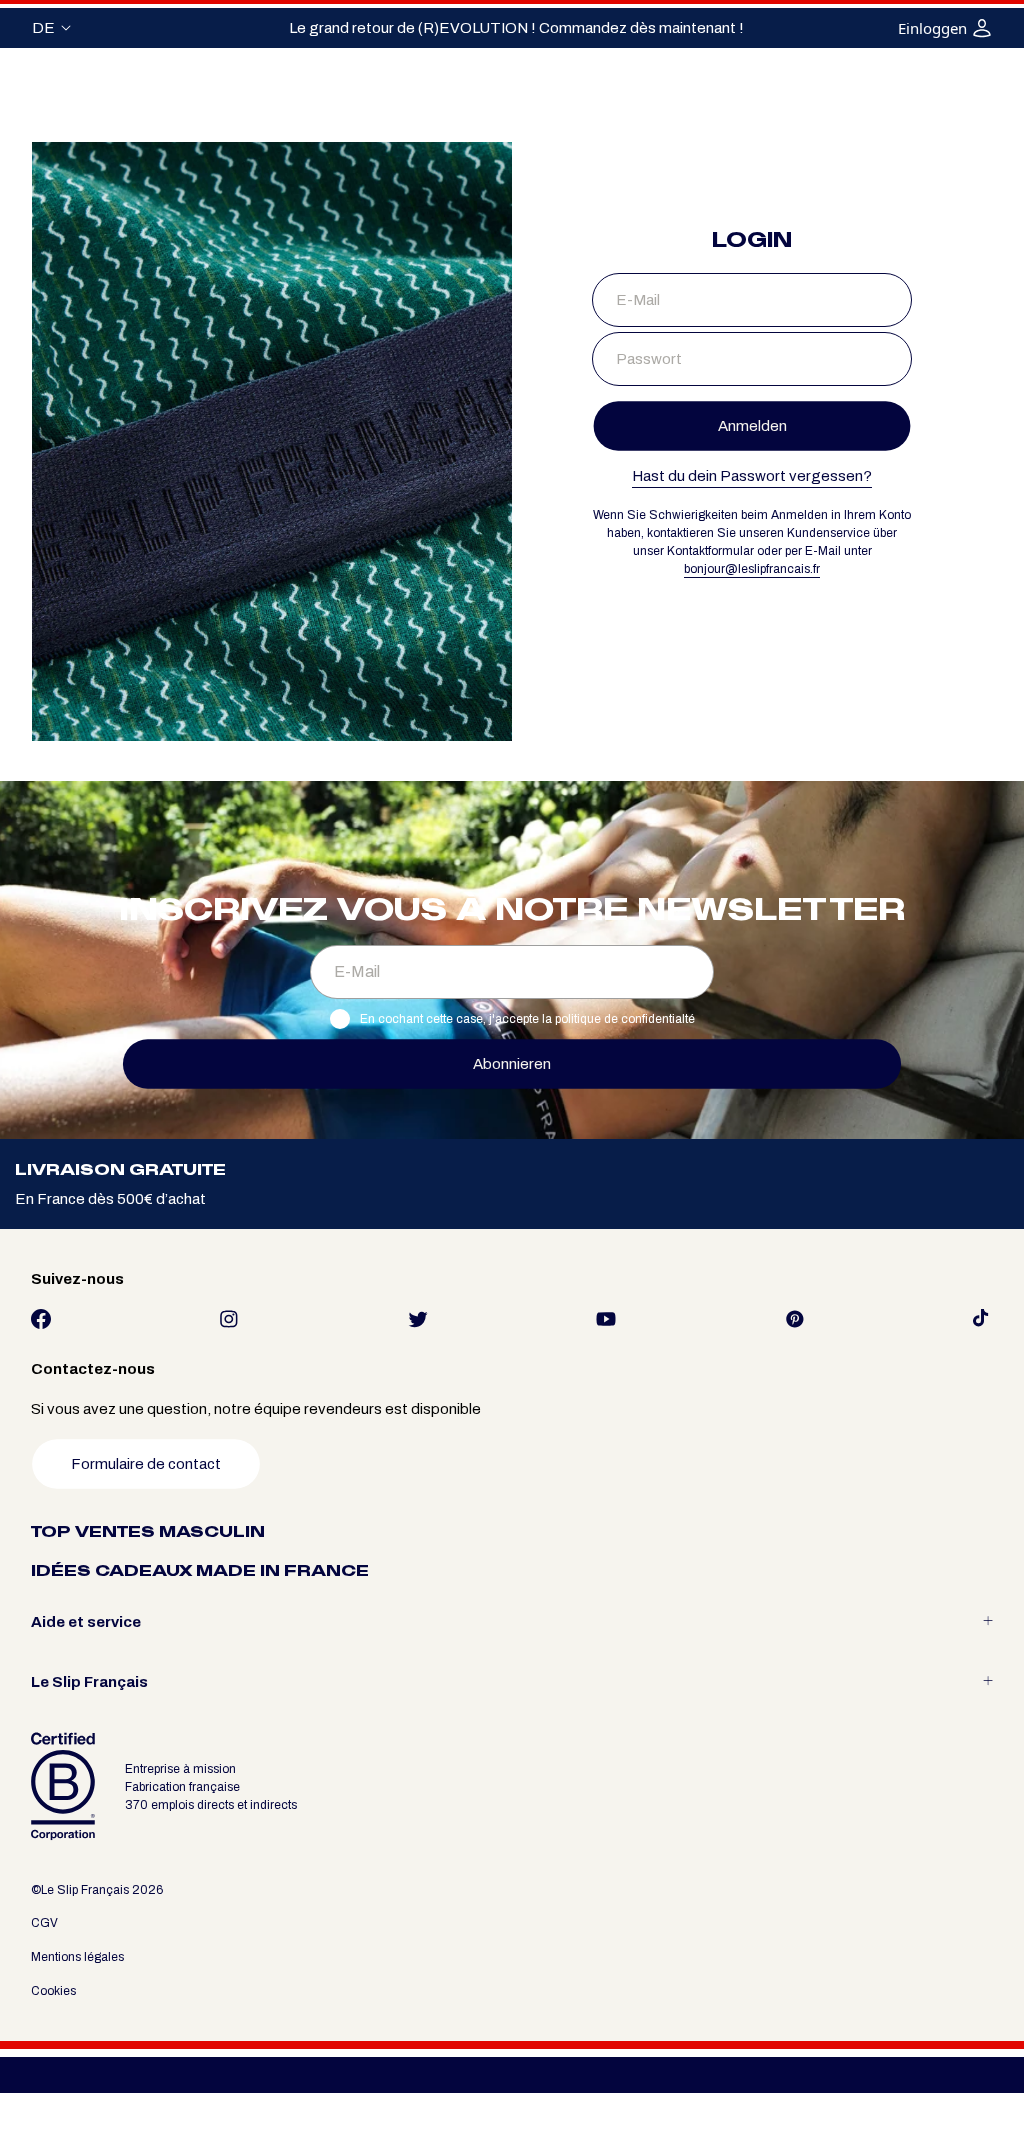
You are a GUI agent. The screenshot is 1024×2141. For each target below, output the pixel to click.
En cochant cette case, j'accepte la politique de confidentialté (527, 1019)
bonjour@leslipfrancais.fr (752, 569)
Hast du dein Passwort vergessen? (752, 476)
